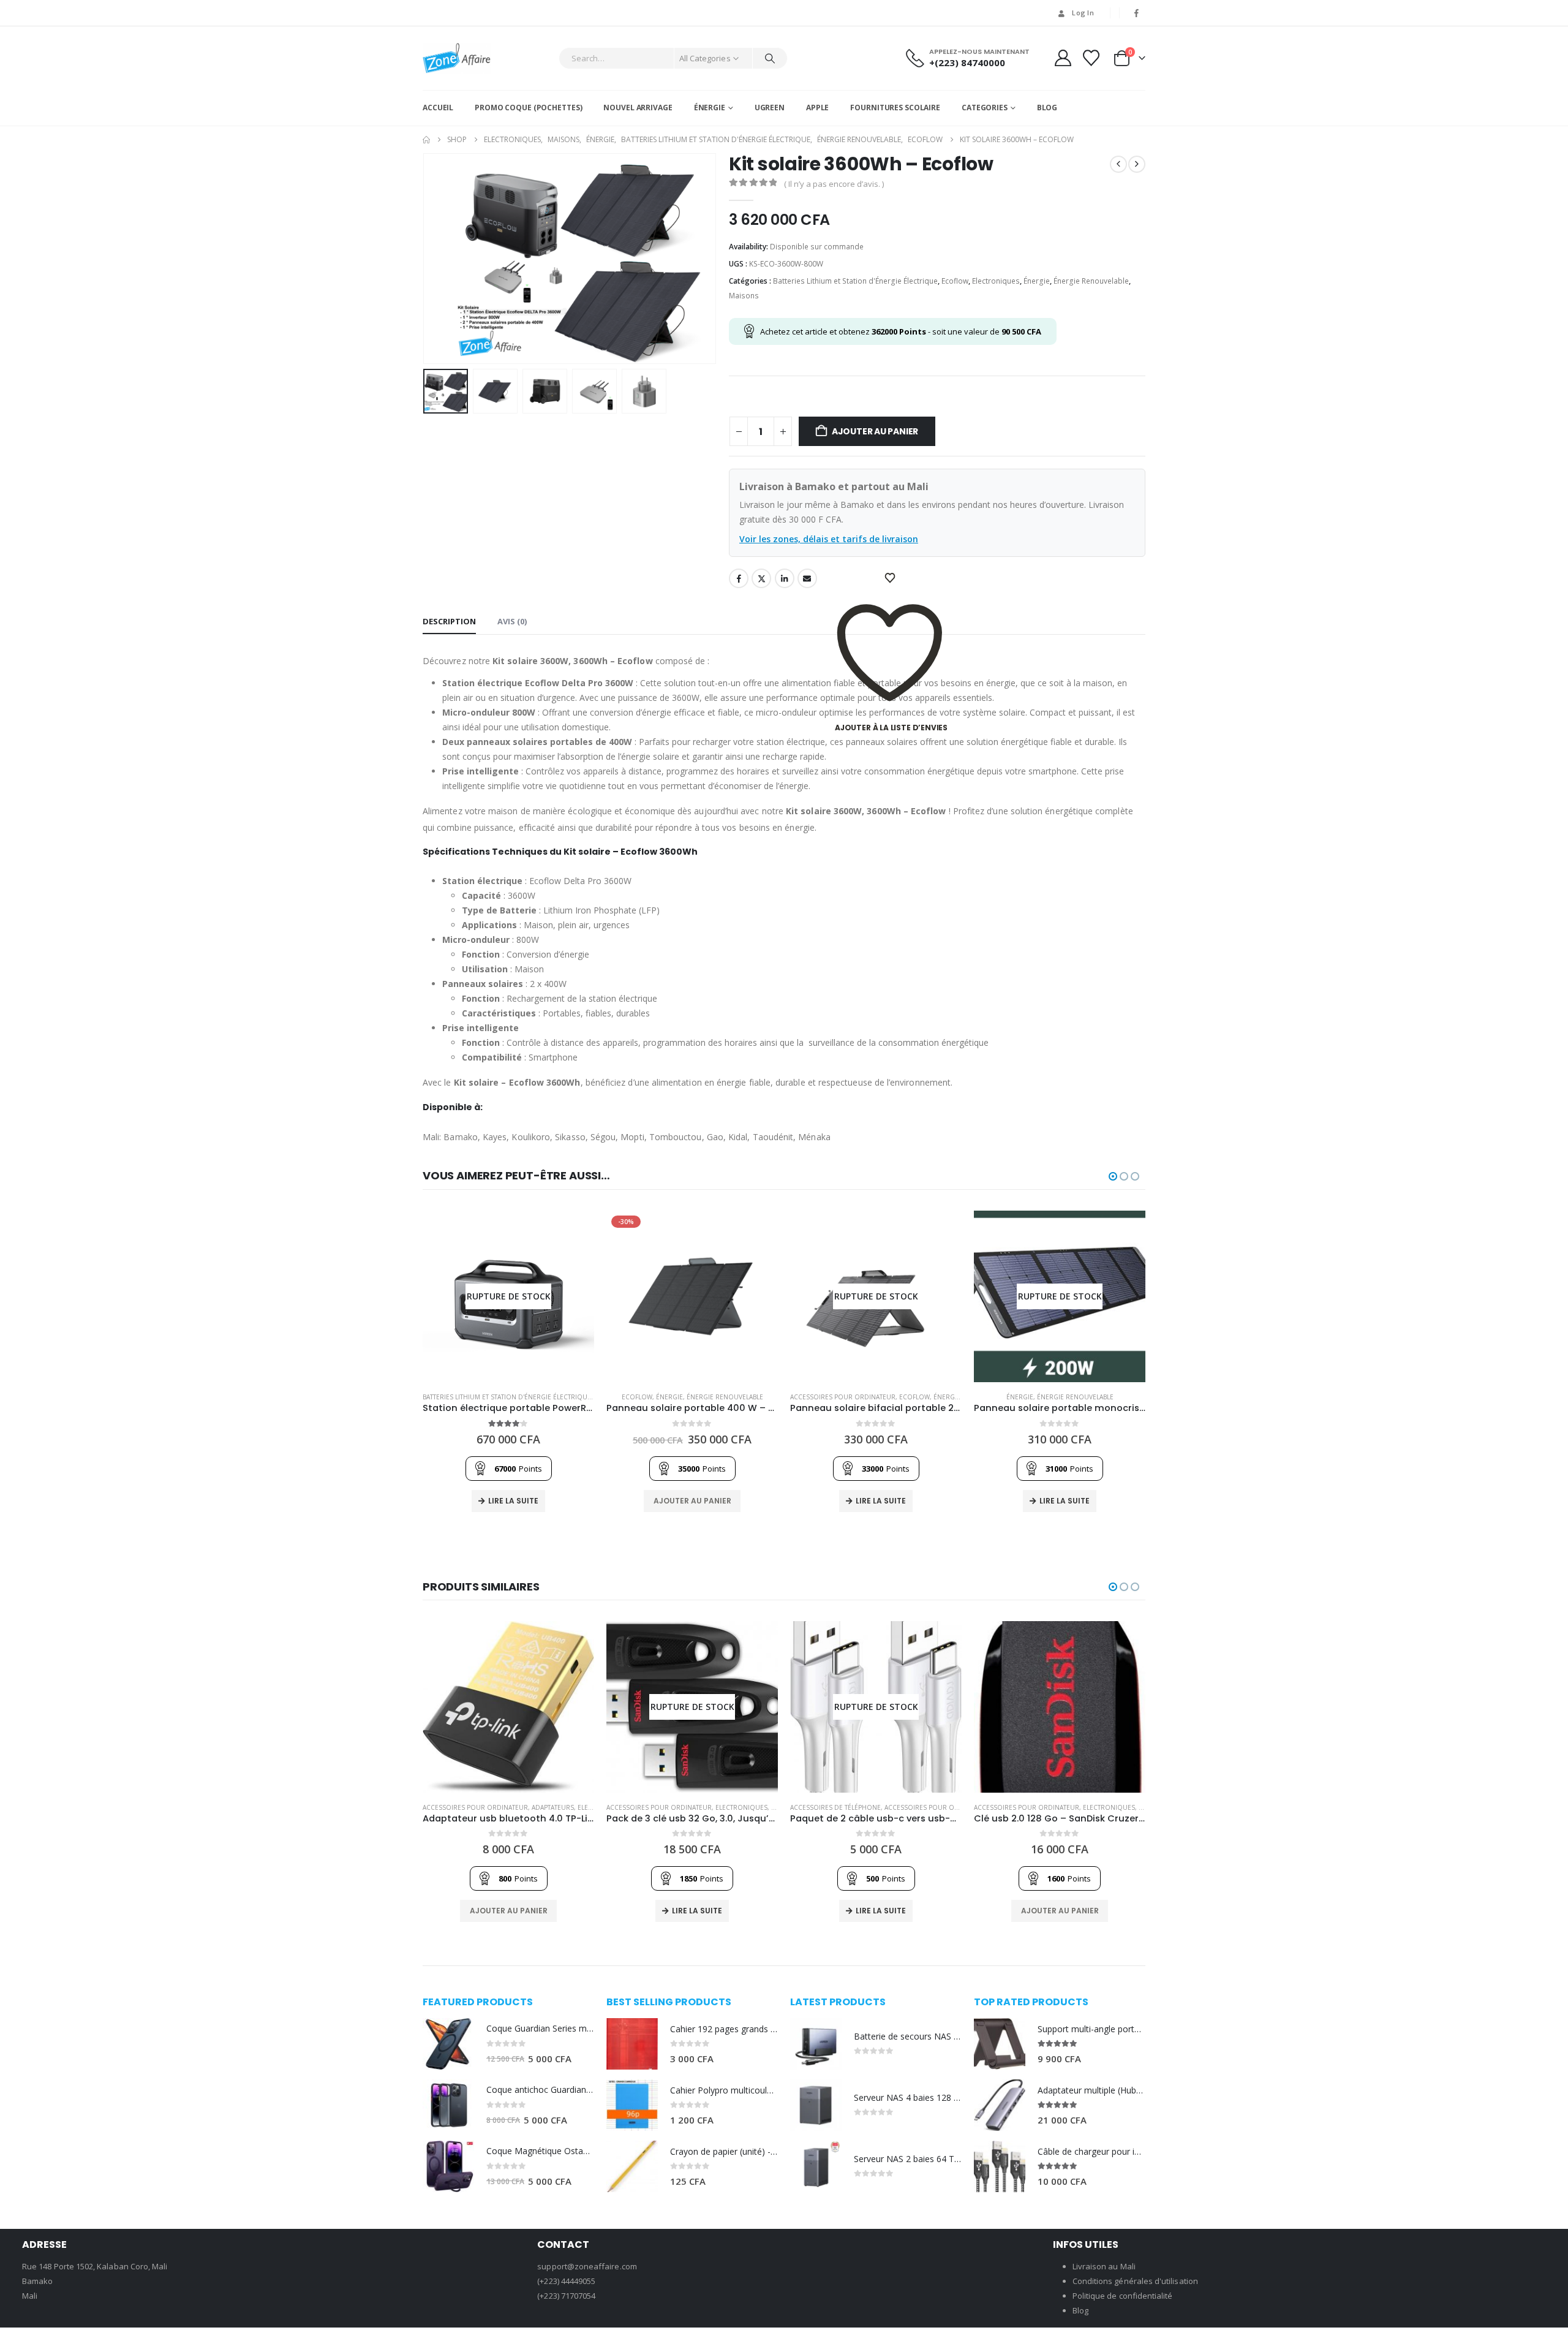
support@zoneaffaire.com (587, 2266)
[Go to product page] (508, 1707)
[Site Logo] (457, 58)
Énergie (710, 108)
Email (807, 578)
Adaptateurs (553, 1807)
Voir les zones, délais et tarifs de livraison (829, 539)
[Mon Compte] (1063, 58)
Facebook (739, 578)
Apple (817, 108)
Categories (985, 108)
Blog (1047, 108)
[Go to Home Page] (426, 140)
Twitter (761, 578)
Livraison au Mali (1104, 2266)
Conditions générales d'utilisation (1135, 2281)
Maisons (744, 296)
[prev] (1118, 164)
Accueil (438, 108)
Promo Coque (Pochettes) (528, 108)
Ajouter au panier (875, 431)
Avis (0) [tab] (512, 621)
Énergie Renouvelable (1091, 281)
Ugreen (770, 108)
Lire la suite (513, 1501)
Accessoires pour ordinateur (843, 1397)
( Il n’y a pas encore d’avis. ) (834, 184)
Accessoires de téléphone (835, 1807)
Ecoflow (955, 281)
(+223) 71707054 (566, 2296)
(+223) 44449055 (566, 2281)
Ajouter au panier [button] (692, 1501)
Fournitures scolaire (895, 108)
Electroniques (996, 281)
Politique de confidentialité (1123, 2296)
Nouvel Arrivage (638, 108)
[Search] (770, 58)
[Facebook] (1137, 13)
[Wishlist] (1091, 58)
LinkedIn (785, 578)
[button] (426, 259)
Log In (1083, 13)
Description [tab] (449, 621)
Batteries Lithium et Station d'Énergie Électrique (855, 281)
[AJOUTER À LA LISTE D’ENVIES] (891, 578)
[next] (1137, 164)
